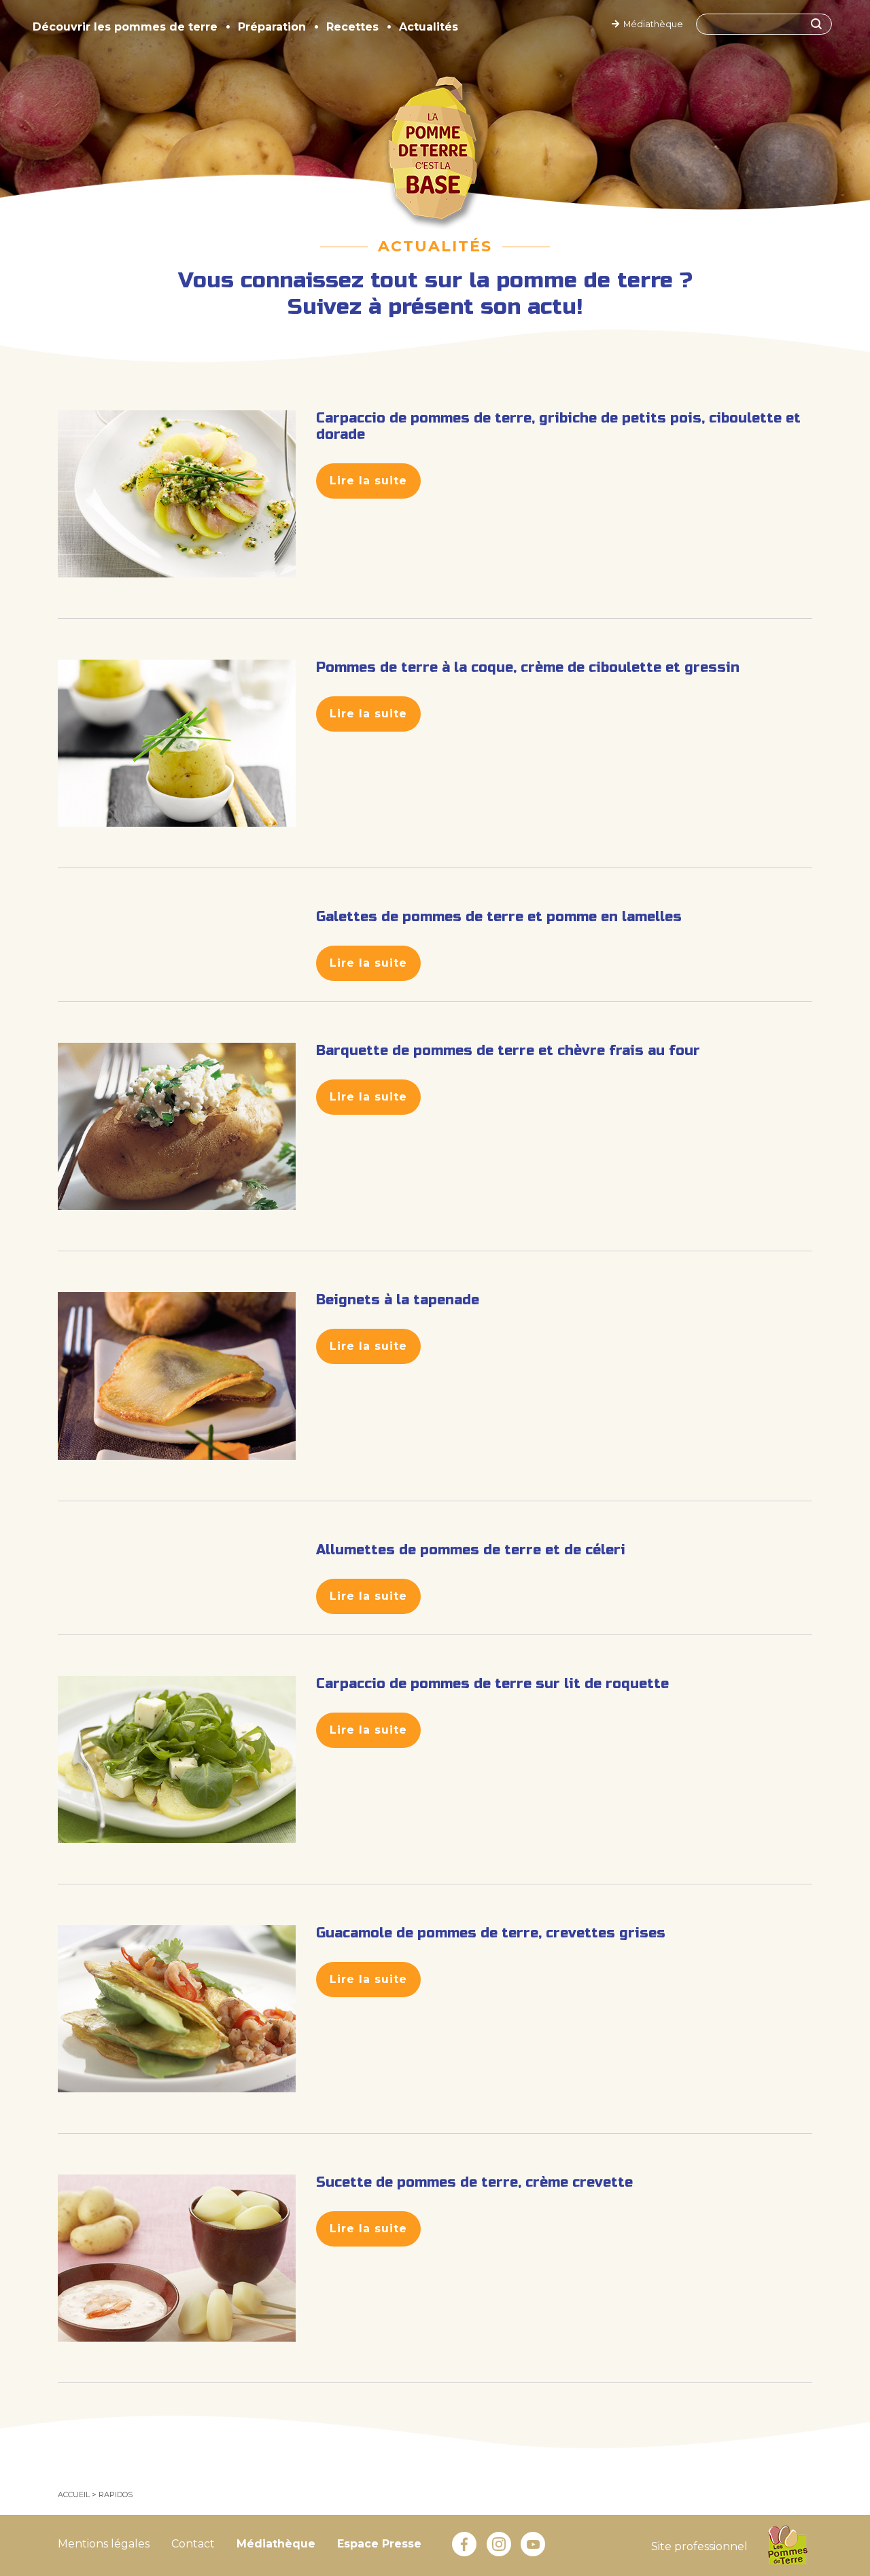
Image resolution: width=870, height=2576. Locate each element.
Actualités (429, 27)
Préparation (272, 27)
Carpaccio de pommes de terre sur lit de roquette (492, 1684)
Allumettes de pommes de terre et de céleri (471, 1550)
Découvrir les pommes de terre (125, 27)
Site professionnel (699, 2546)
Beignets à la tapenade (398, 1300)
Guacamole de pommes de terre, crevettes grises (491, 1933)
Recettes (352, 27)
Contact (193, 2544)
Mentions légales (104, 2544)
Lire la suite (368, 481)
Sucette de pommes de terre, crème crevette (474, 2182)
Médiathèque (651, 24)
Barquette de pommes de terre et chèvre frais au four (508, 1051)
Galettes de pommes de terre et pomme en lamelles (499, 917)
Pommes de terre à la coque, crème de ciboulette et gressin (528, 667)
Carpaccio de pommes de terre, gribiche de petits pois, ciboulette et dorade (558, 426)
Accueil (74, 2494)
